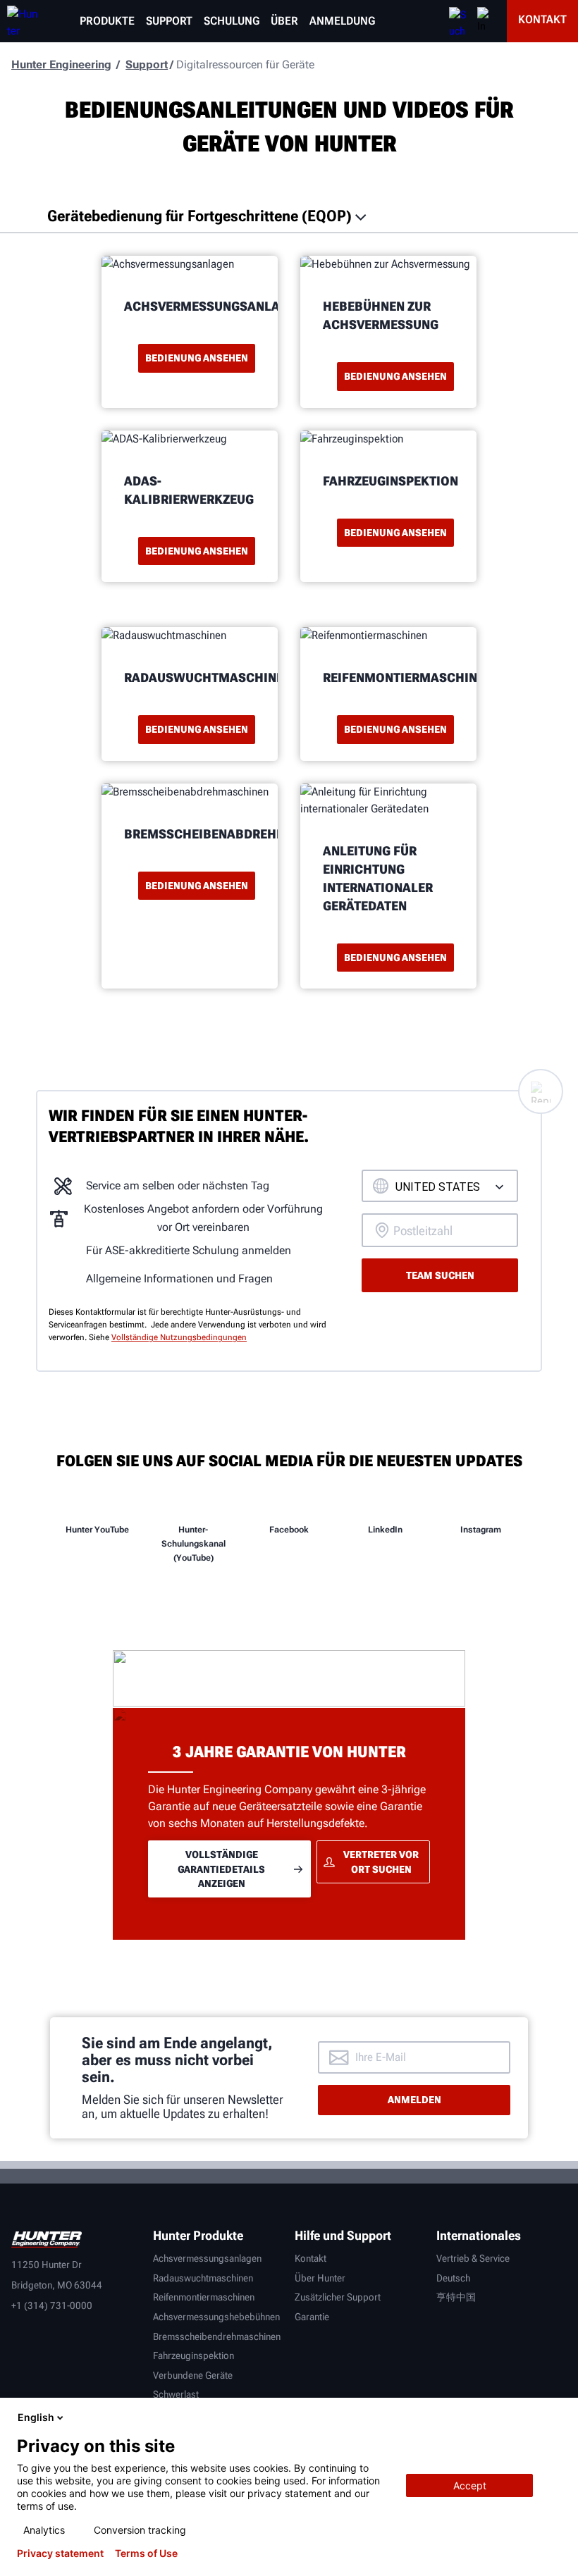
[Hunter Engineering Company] (19, 21)
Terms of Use (146, 2553)
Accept (470, 2485)
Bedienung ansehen (197, 358)
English (36, 2417)
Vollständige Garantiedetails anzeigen (221, 1869)
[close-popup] (555, 2417)
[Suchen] (457, 21)
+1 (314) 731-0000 (52, 2305)
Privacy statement (60, 2553)
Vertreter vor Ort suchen (381, 1862)
